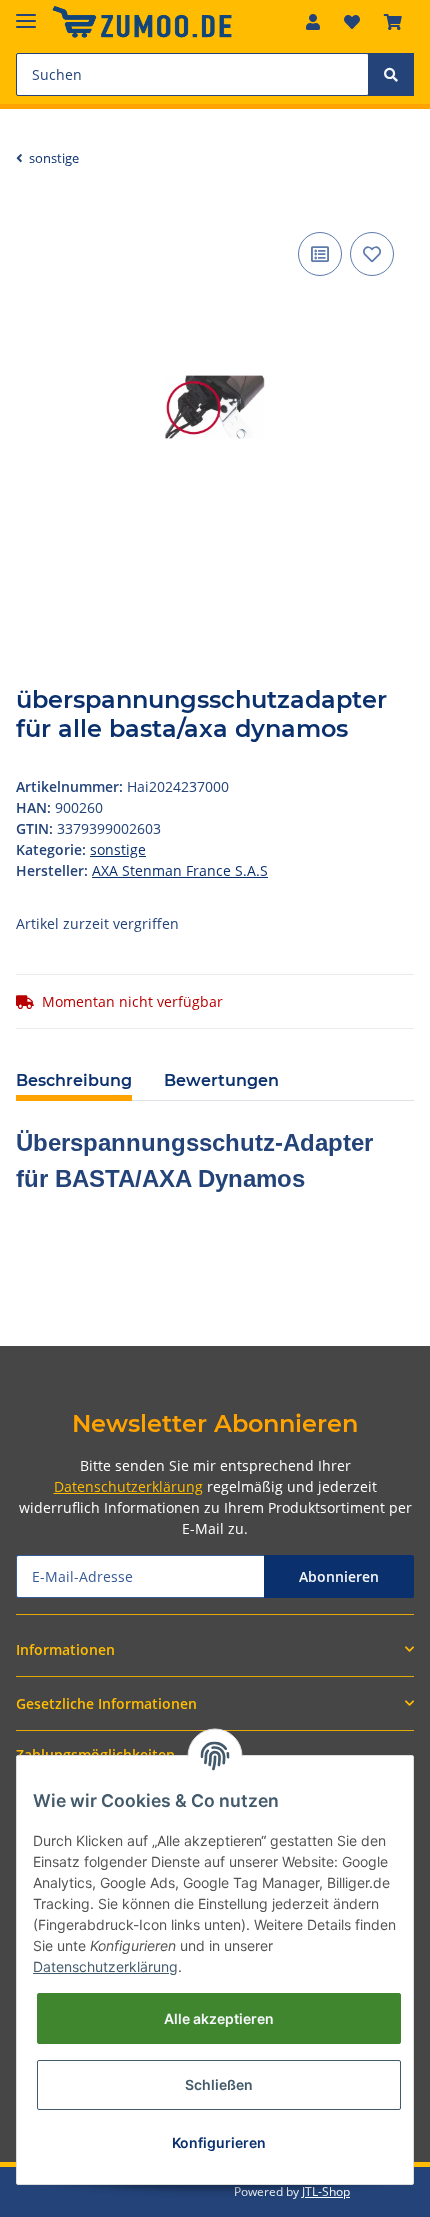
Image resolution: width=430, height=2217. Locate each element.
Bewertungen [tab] (221, 1080)
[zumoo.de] (142, 22)
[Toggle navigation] (26, 12)
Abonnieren (339, 1576)
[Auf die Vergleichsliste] (320, 254)
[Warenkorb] (393, 22)
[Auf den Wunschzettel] (372, 254)
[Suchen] (391, 74)
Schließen (219, 2084)
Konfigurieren (219, 2142)
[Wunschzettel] (352, 22)
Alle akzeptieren (219, 2018)
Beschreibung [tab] (74, 1080)
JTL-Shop (326, 2191)
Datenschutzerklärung (128, 1486)
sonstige (118, 849)
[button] (313, 22)
